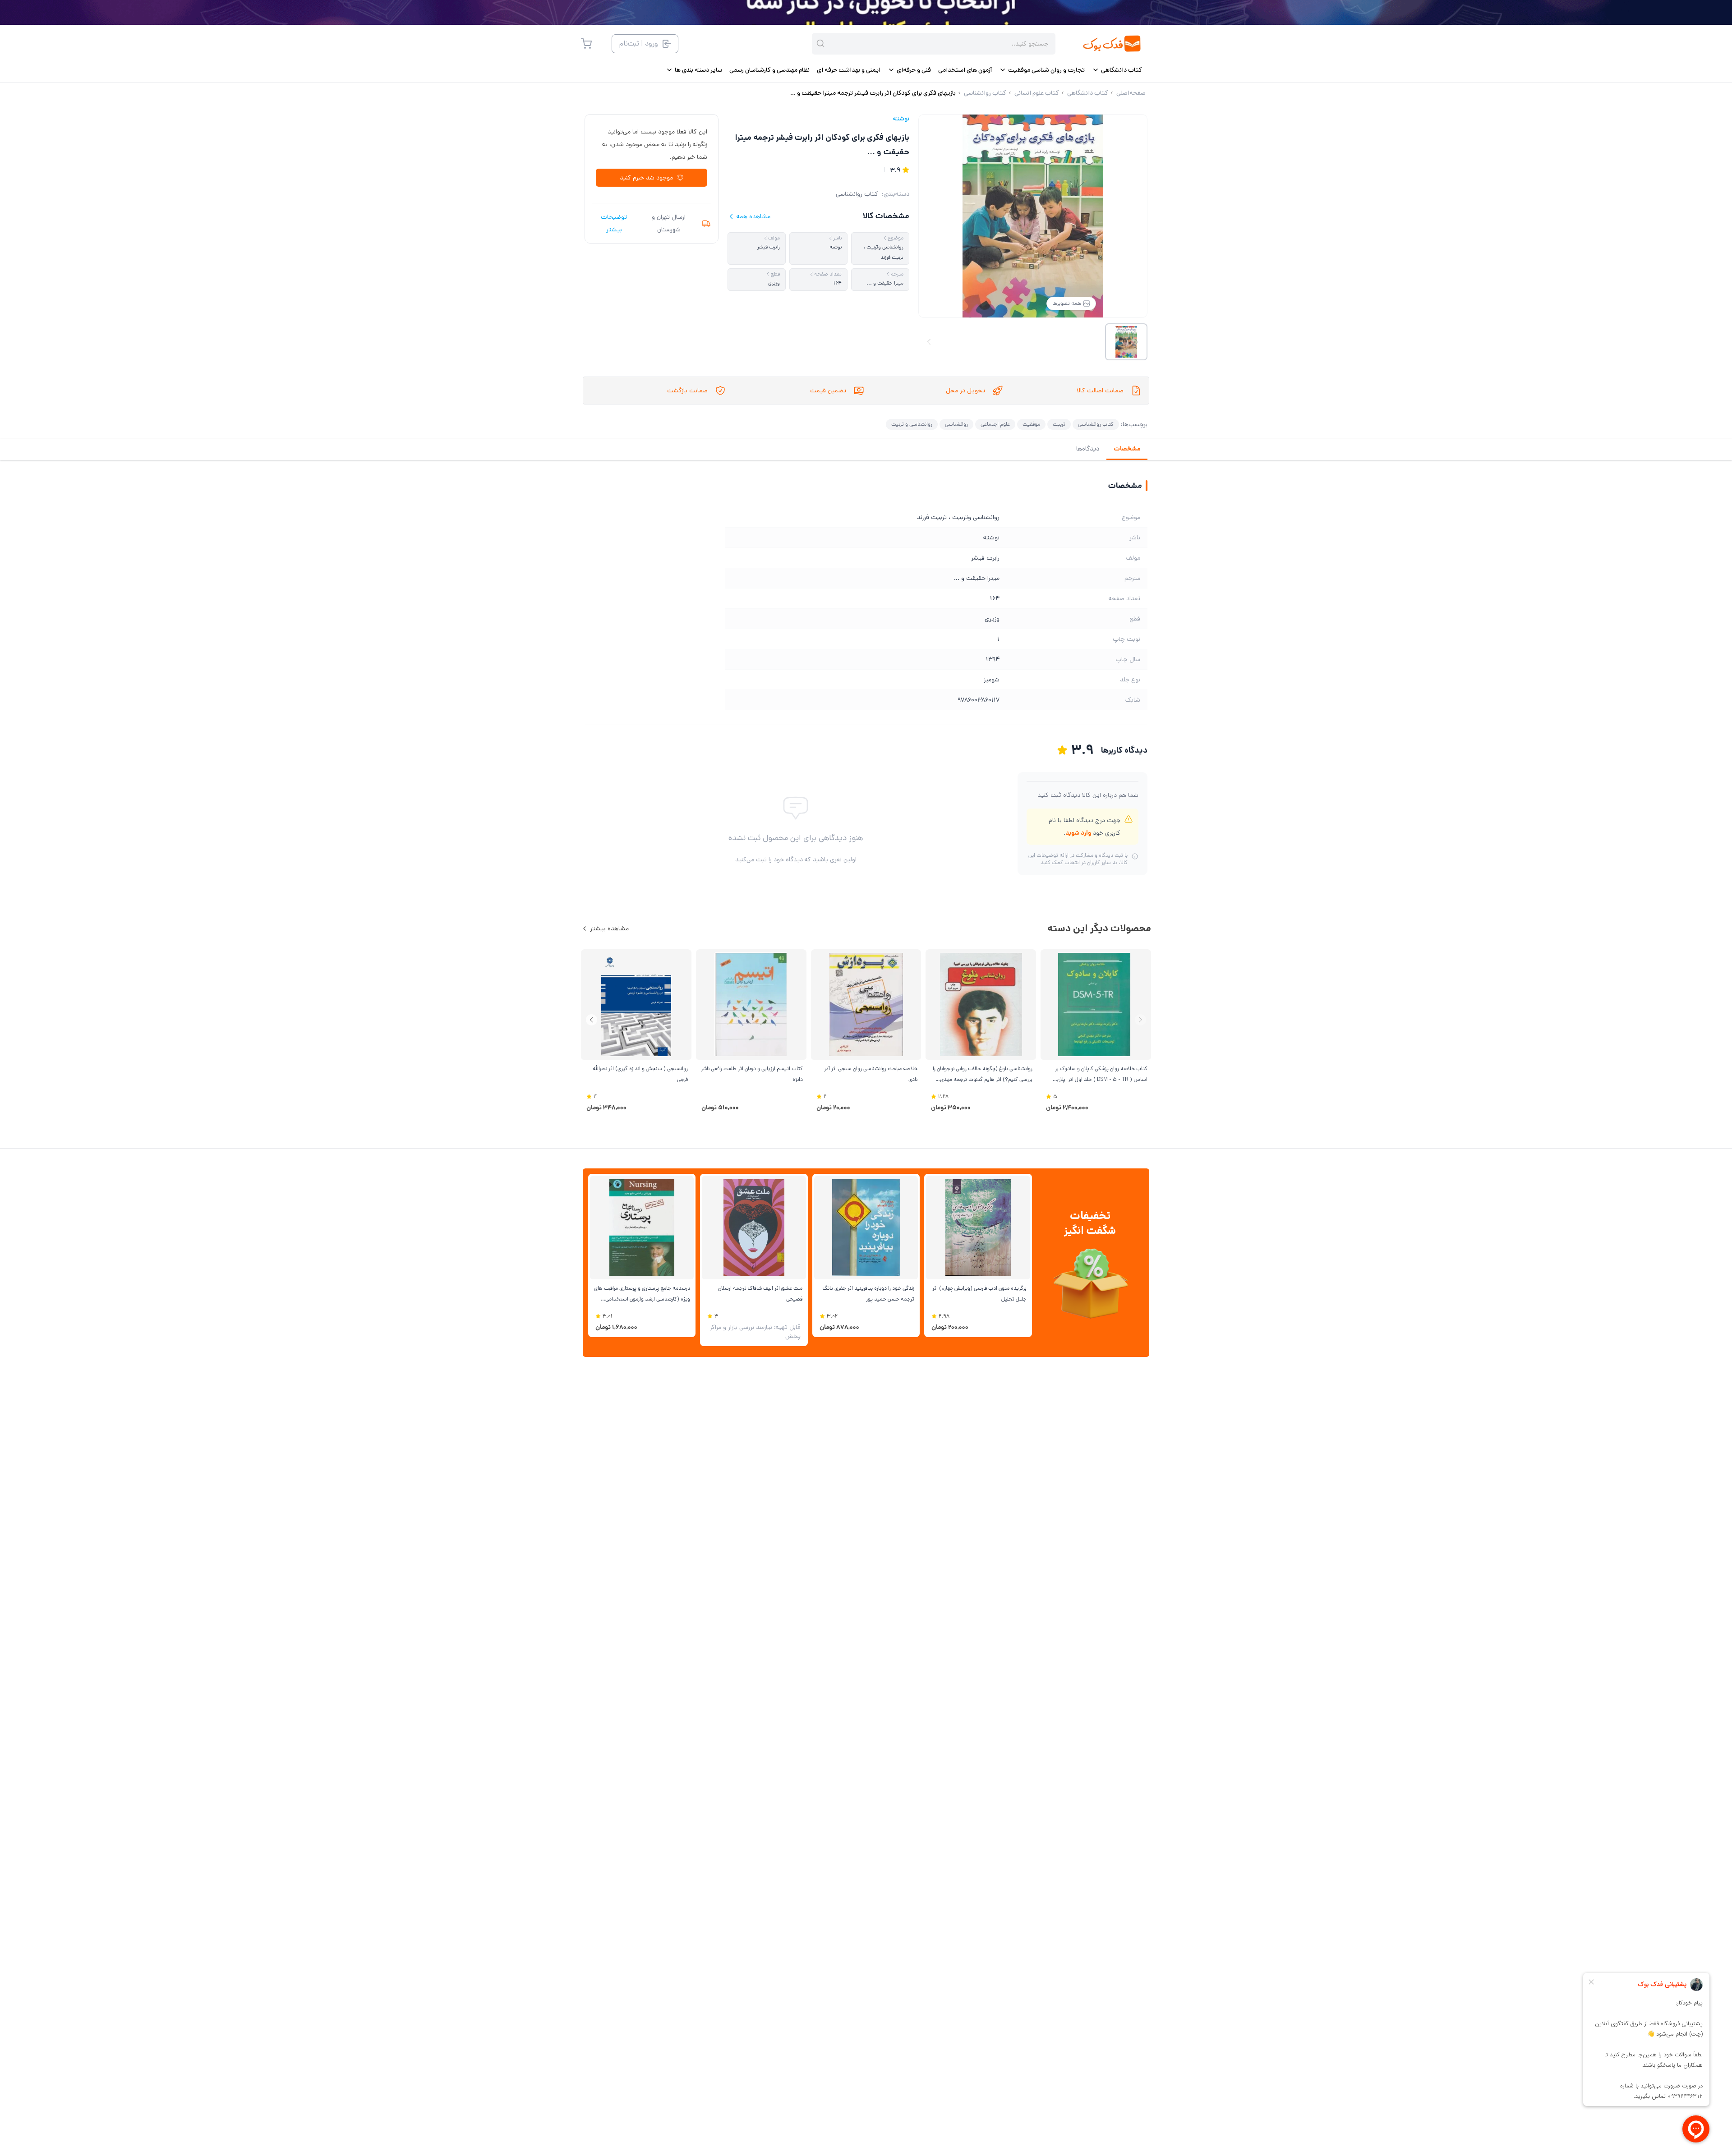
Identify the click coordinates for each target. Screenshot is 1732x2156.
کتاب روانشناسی (857, 194)
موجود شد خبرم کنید (646, 178)
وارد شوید (1078, 833)
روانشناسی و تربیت (912, 424)
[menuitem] (1117, 70)
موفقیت (1031, 424)
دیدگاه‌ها (1088, 449)
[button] (592, 1020)
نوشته (901, 119)
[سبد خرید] (586, 44)
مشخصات (1127, 449)
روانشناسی (956, 424)
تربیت (1059, 424)
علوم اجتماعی (995, 424)
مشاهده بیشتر (609, 929)
